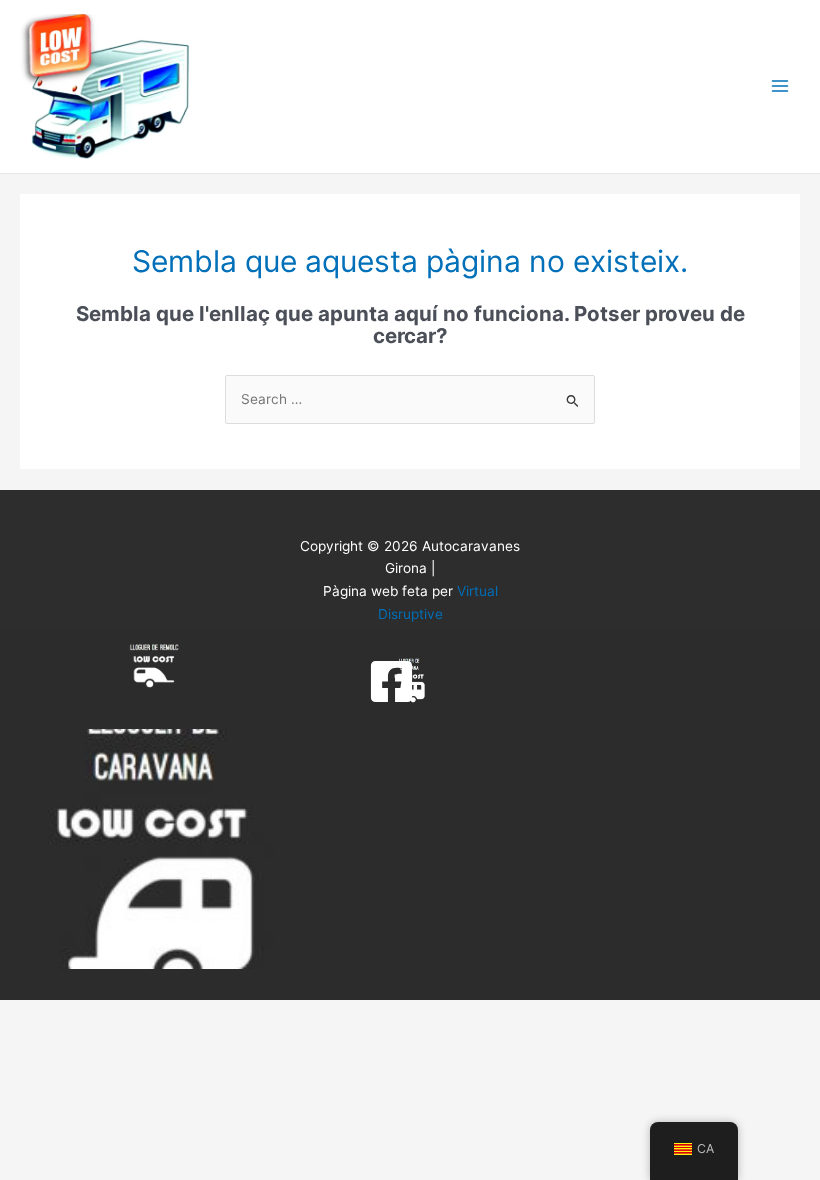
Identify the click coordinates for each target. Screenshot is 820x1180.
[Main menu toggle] (780, 86)
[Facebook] (391, 681)
